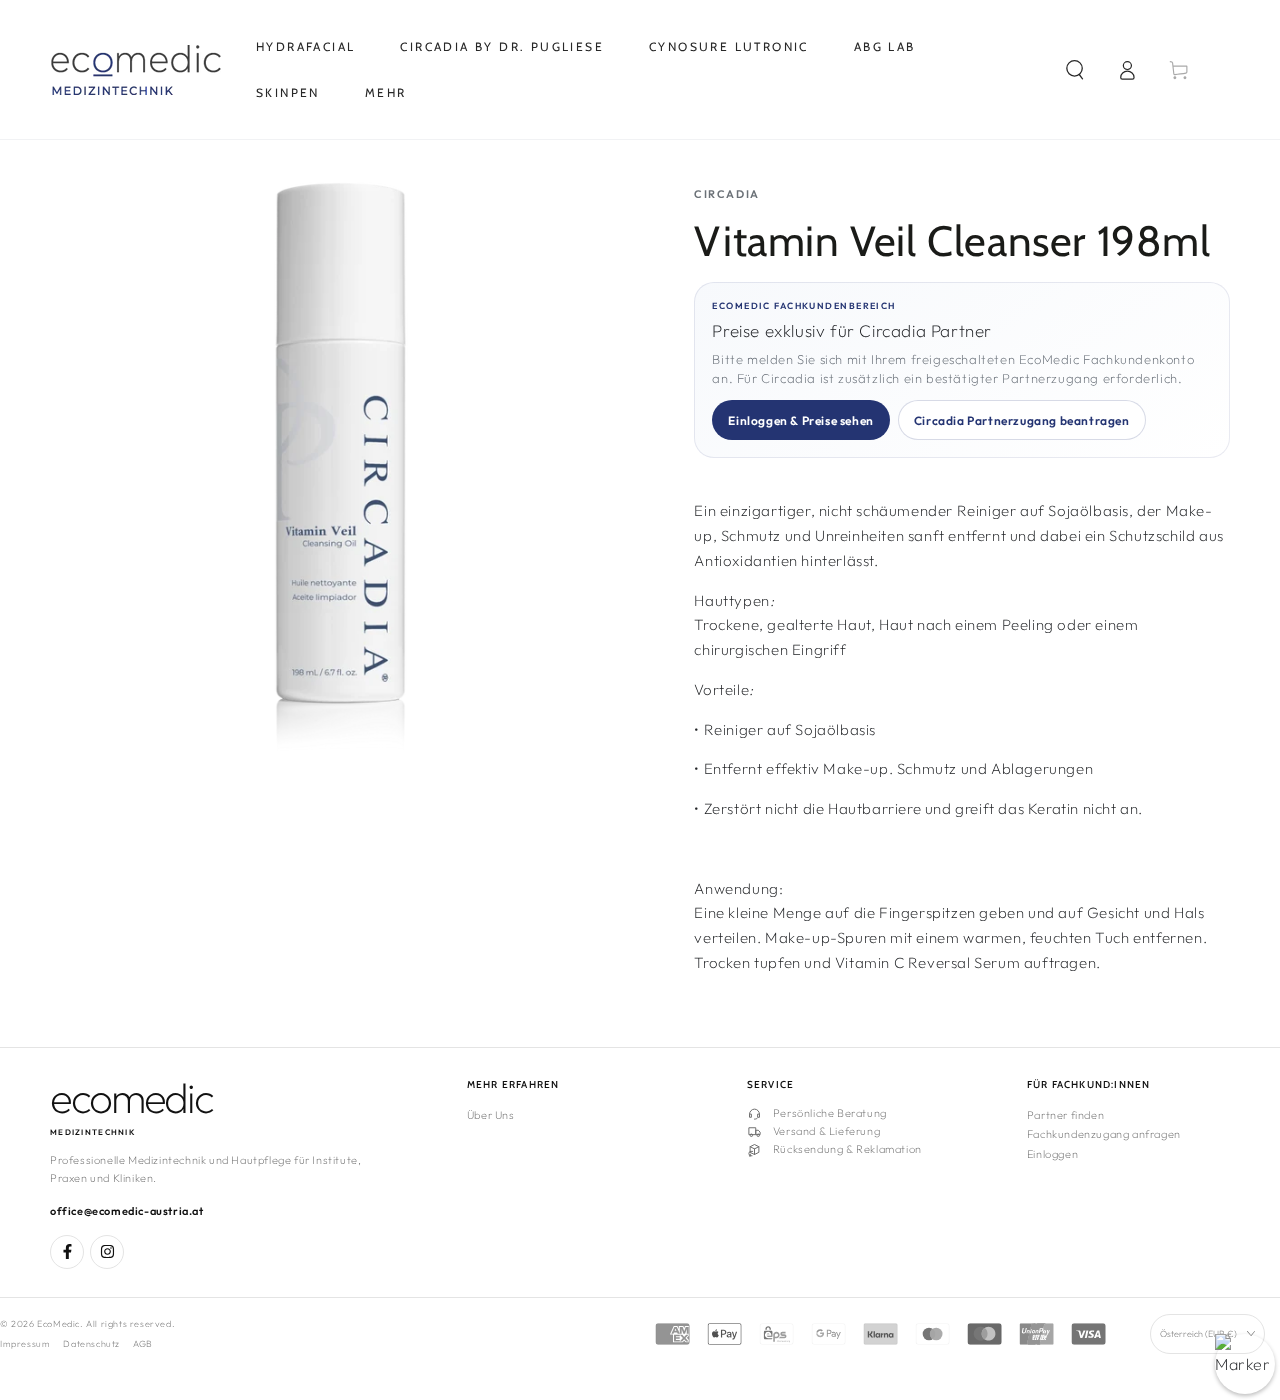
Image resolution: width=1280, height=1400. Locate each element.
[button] (1075, 70)
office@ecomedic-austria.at (127, 1211)
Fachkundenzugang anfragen (1104, 1134)
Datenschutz (91, 1343)
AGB (143, 1343)
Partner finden (1065, 1115)
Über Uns (491, 1115)
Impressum (25, 1343)
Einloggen (1052, 1154)
